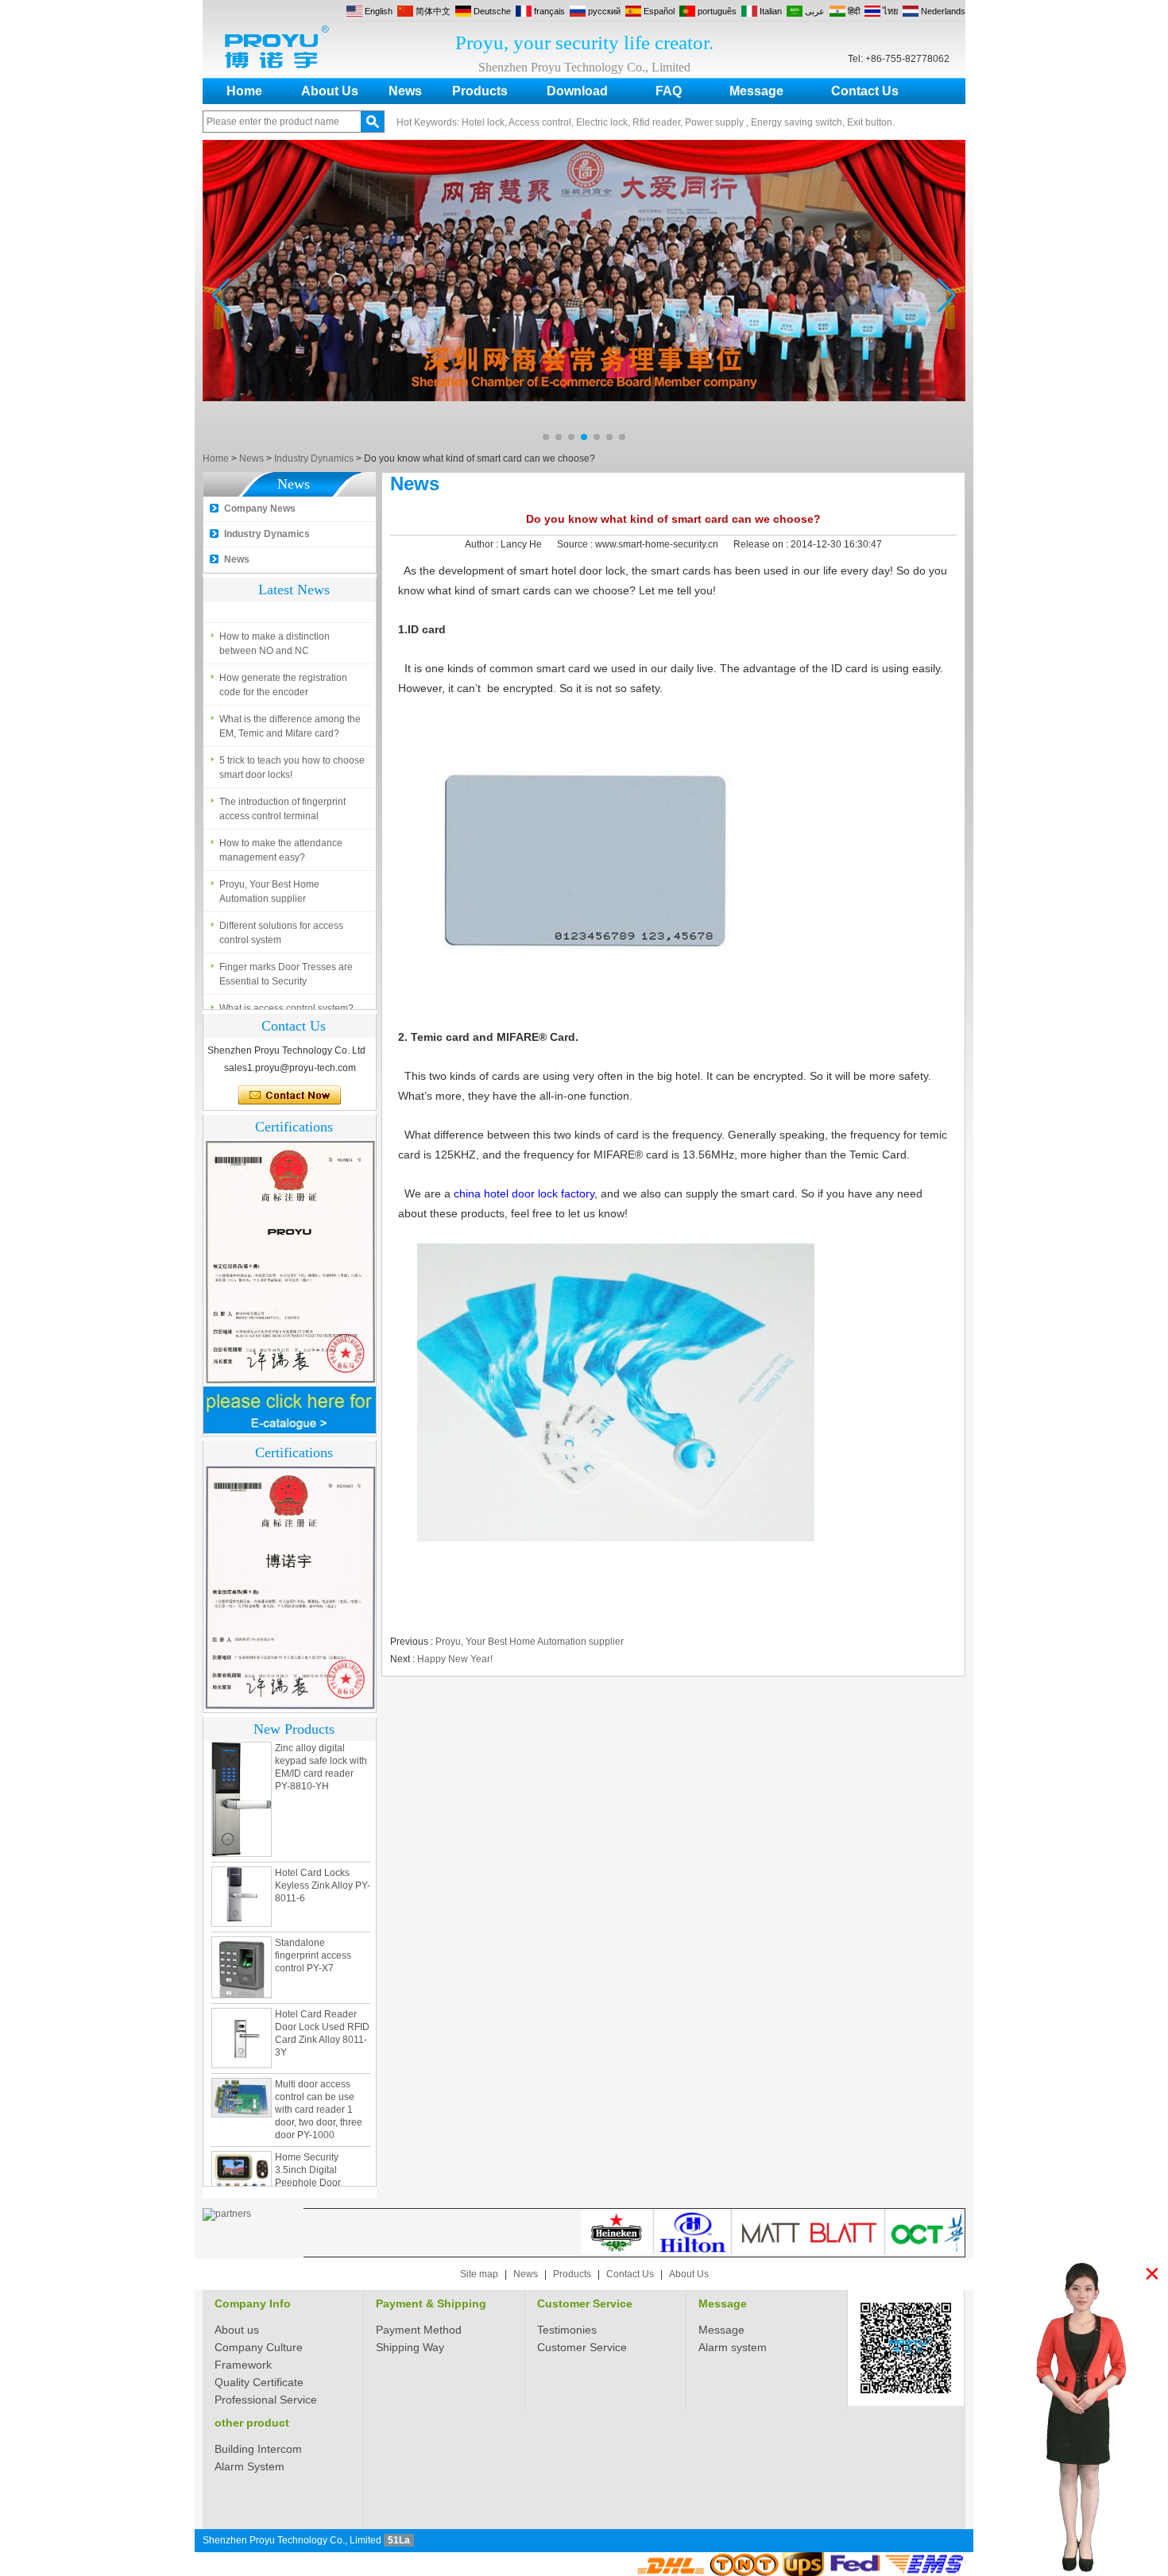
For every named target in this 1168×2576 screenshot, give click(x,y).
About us (237, 2330)
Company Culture (259, 2347)
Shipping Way (410, 2347)
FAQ (669, 91)
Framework (243, 2365)
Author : (483, 544)
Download (577, 91)
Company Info (253, 2303)
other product (252, 2423)
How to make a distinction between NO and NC (275, 632)
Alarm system (733, 2347)
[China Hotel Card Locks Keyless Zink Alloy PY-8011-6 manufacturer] (242, 1861)
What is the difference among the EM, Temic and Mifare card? (290, 714)
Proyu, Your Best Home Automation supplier (269, 880)
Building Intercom (258, 2449)
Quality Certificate (259, 2382)
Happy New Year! (455, 1659)
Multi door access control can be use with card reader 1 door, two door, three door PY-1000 (319, 2074)
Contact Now (290, 1096)
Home (244, 91)
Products (480, 91)
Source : (576, 544)
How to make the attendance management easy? (281, 838)
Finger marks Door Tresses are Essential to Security (286, 962)
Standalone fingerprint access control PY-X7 (313, 1920)
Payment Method (419, 2330)
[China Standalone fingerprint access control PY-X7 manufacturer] (242, 1932)
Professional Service (266, 2400)
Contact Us (865, 91)
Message (756, 91)
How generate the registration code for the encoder (283, 673)
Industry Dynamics (314, 458)
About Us (330, 91)
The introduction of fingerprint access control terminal (282, 797)
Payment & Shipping (431, 2303)
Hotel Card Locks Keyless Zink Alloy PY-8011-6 (323, 1850)
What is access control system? (286, 996)
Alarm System (249, 2466)
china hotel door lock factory (524, 1193)
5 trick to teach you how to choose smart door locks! (292, 756)
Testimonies (567, 2330)
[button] (546, 437)
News (405, 91)
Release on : (762, 544)
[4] (584, 445)
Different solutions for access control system (281, 921)
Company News (260, 509)
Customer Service (585, 2303)
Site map (479, 2274)
